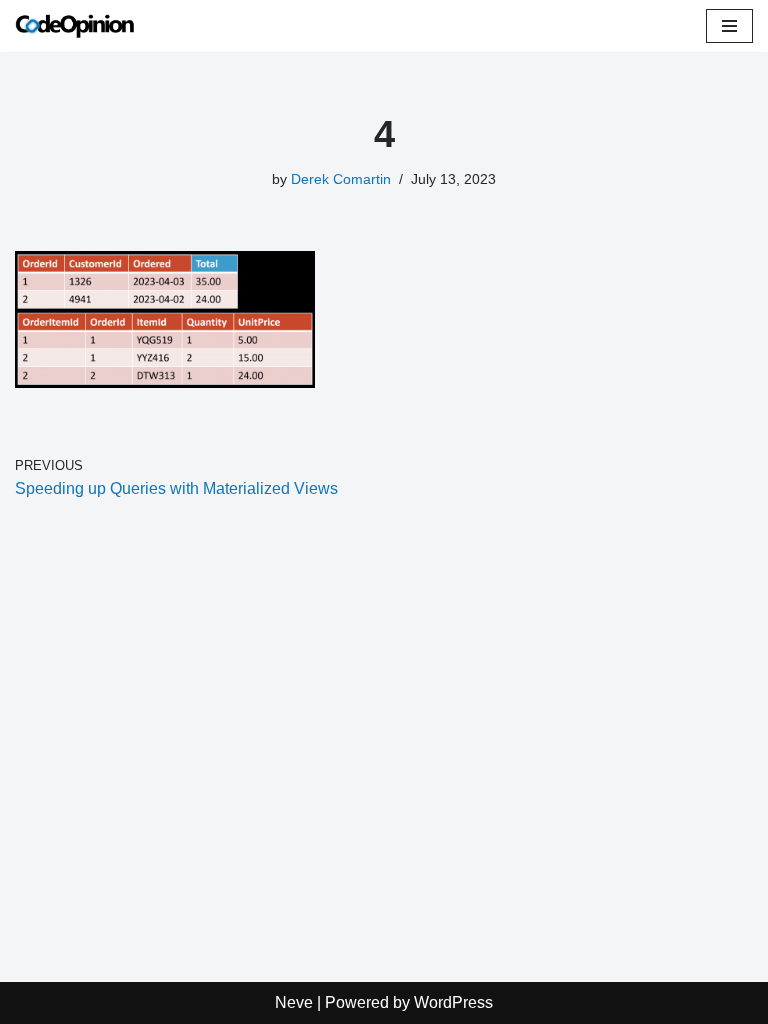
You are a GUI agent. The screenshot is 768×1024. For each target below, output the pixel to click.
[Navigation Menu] (729, 26)
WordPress (453, 1002)
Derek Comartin (341, 179)
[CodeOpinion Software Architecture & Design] (75, 26)
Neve (294, 1002)
